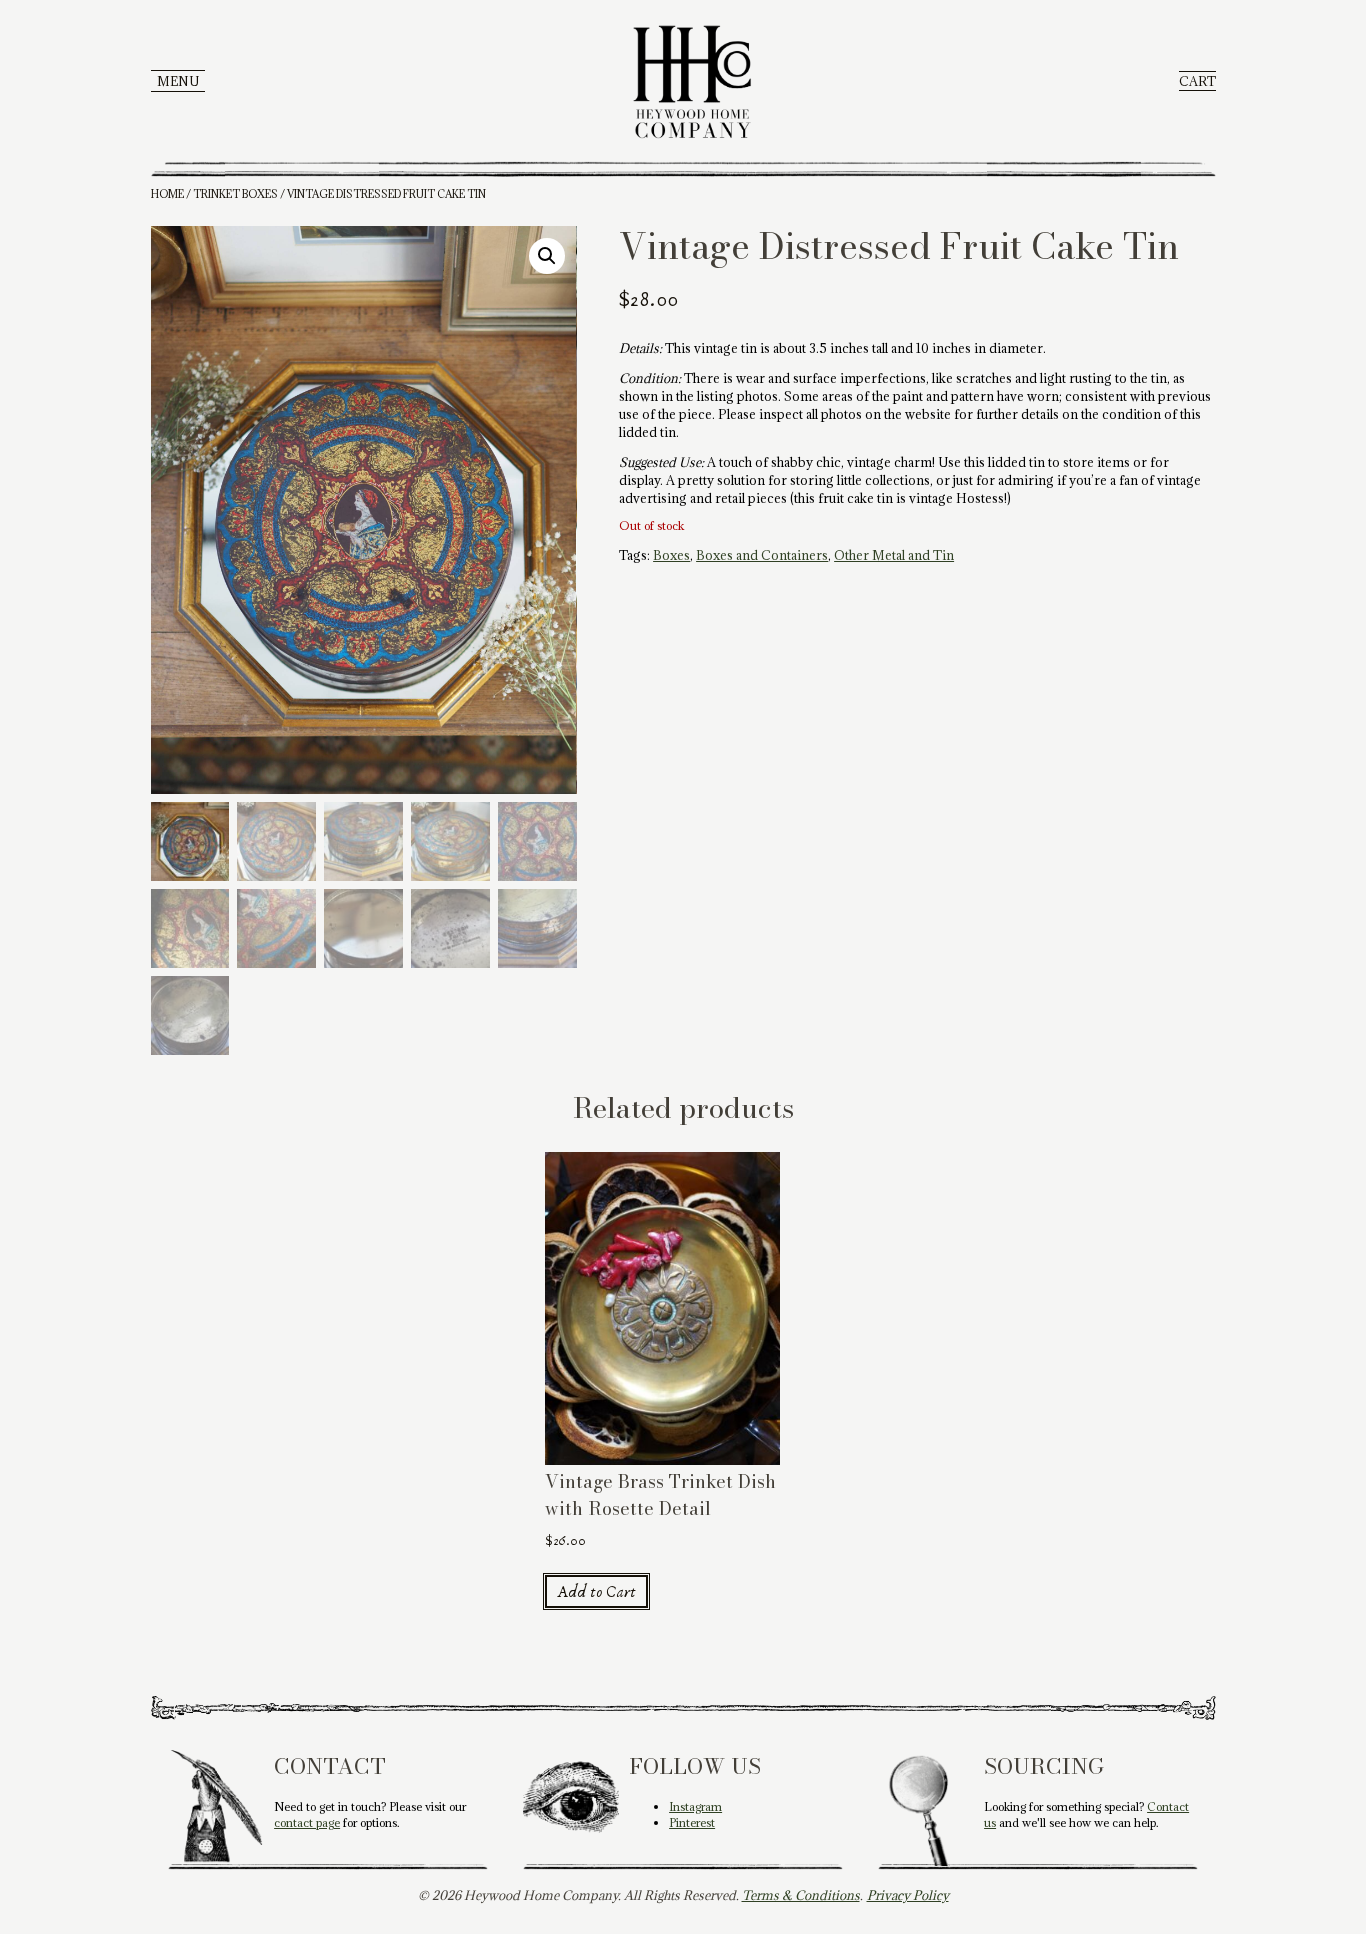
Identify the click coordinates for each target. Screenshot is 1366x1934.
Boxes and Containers (762, 555)
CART (1197, 81)
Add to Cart (596, 1592)
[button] (547, 256)
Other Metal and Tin (894, 555)
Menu (178, 81)
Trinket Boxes (235, 194)
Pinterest (692, 1822)
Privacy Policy (908, 1895)
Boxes (671, 555)
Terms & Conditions (801, 1895)
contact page (307, 1822)
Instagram (695, 1806)
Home (167, 194)
